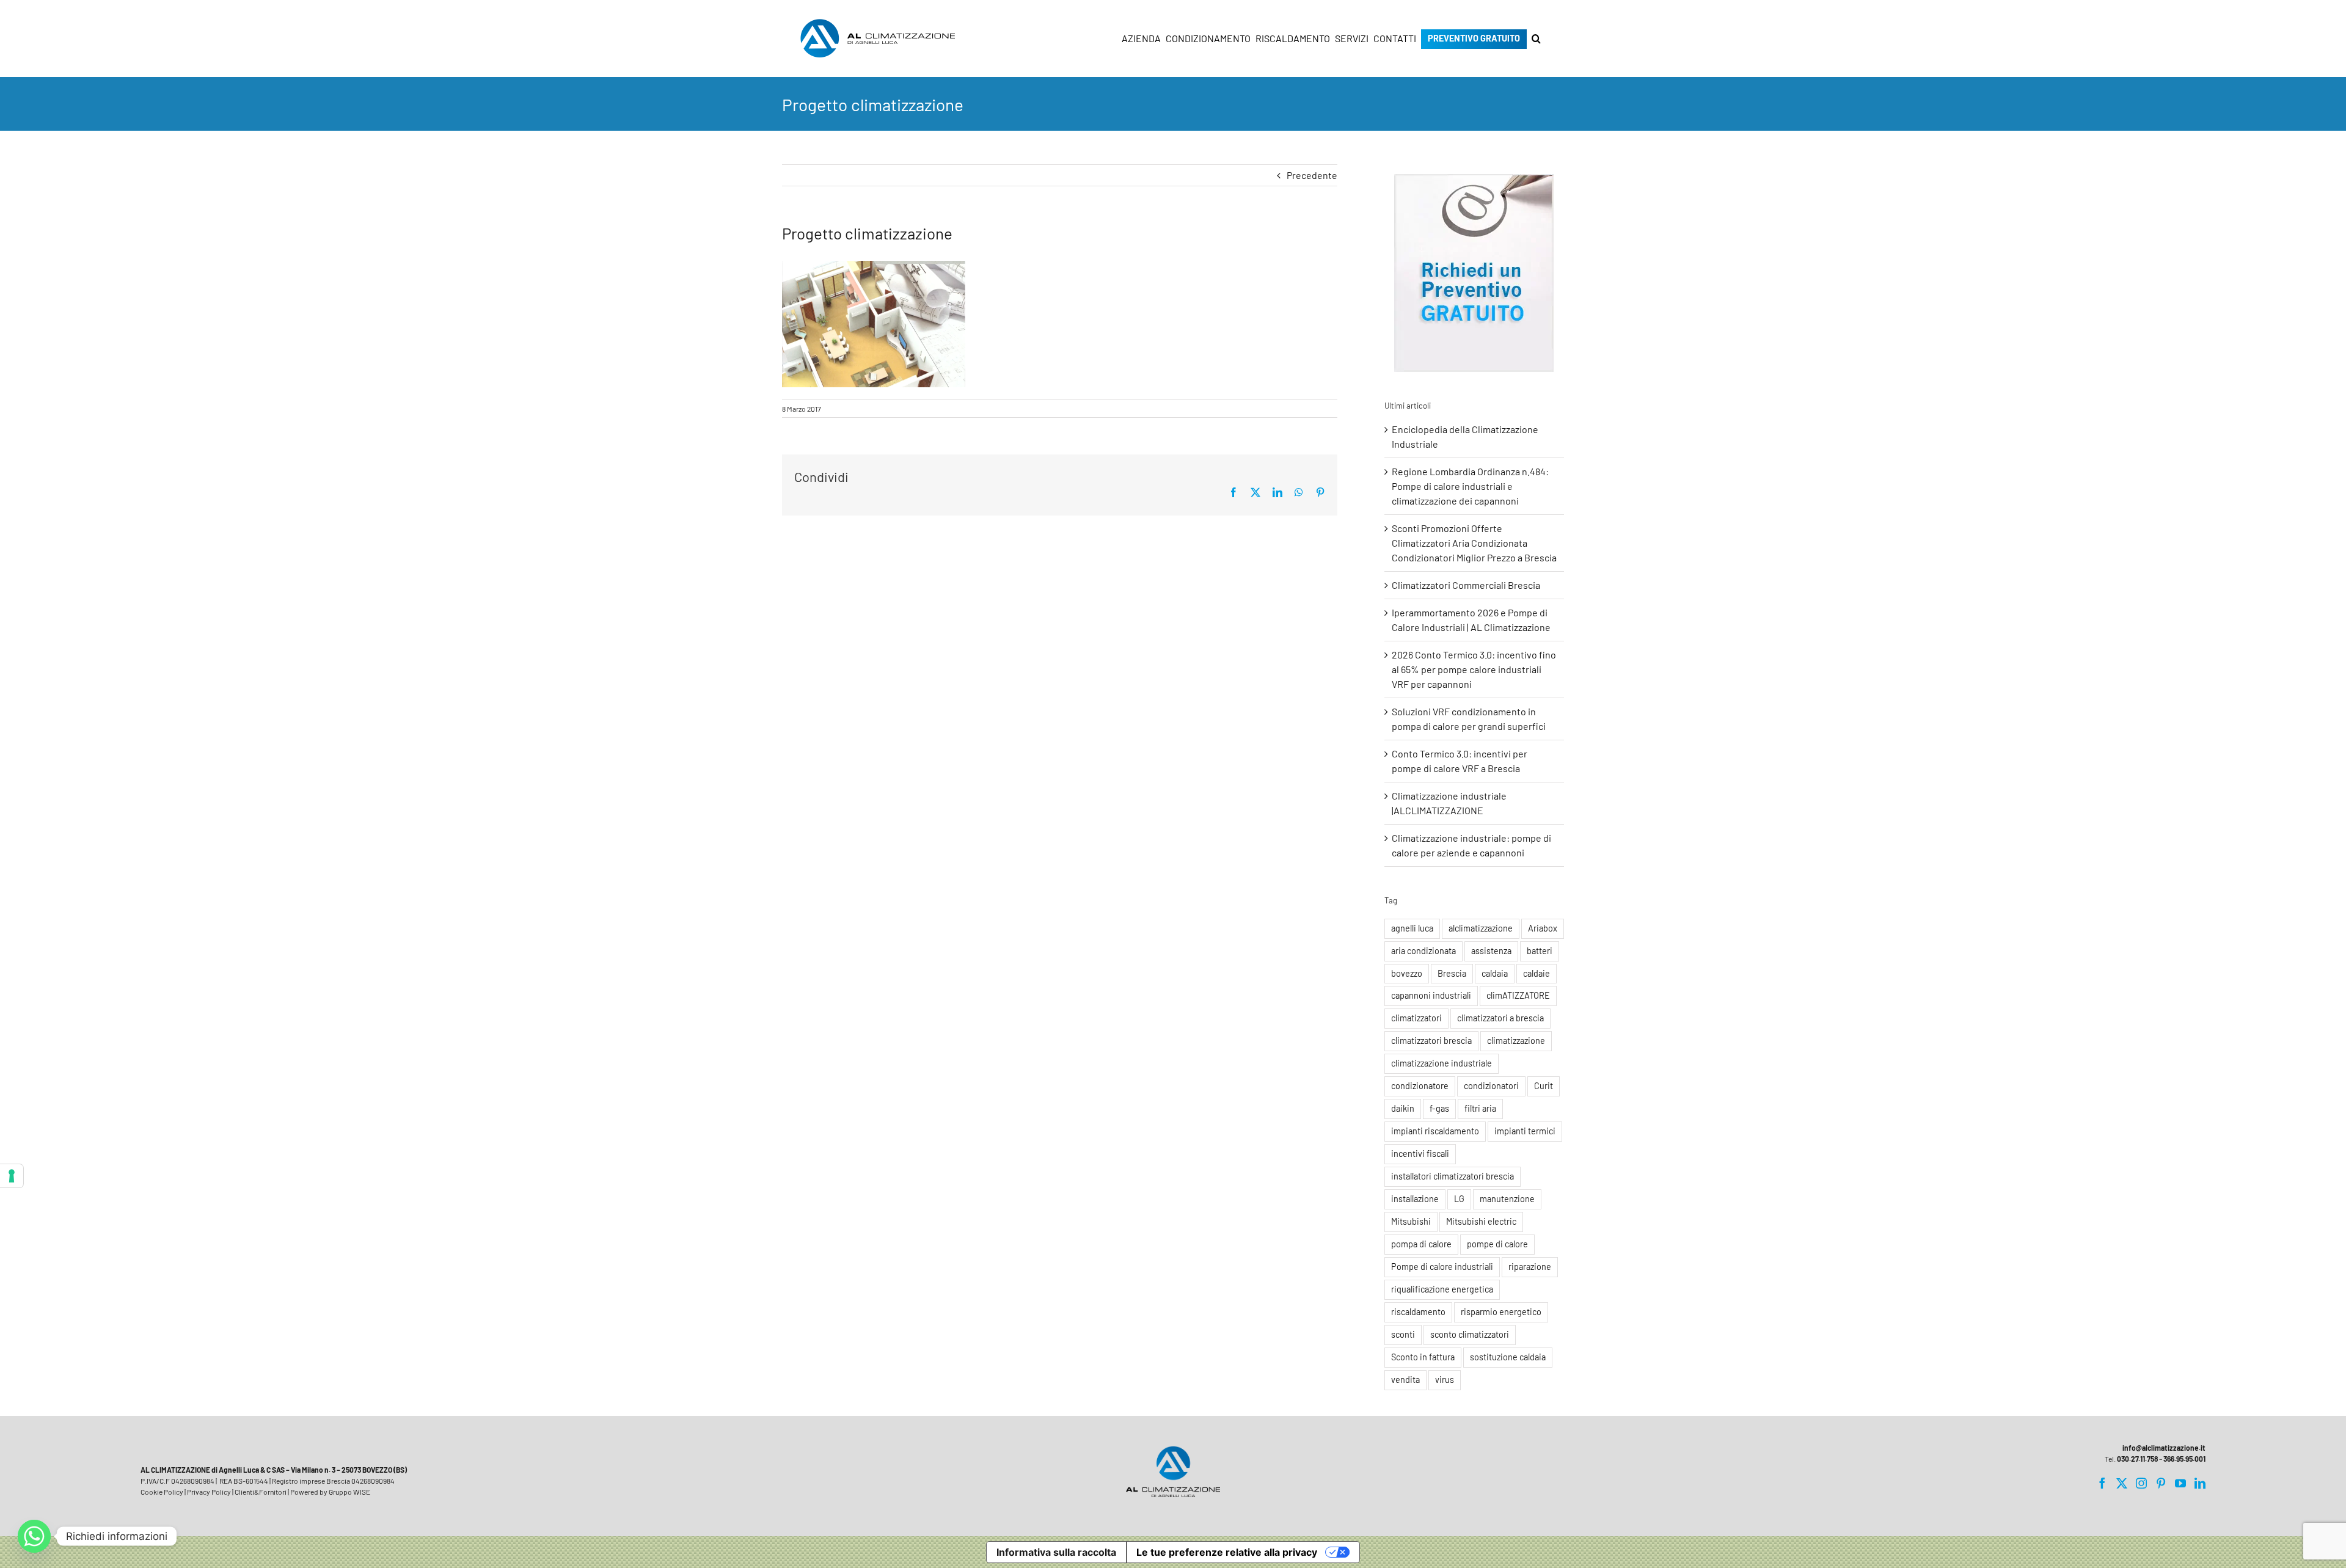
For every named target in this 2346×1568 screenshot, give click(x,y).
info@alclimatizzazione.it (2164, 1448)
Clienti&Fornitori (261, 1492)
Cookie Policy (162, 1492)
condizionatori (1491, 1086)
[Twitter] (2122, 1483)
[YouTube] (2180, 1483)
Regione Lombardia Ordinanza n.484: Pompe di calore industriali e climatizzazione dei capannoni (1470, 486)
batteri (1540, 951)
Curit (1544, 1086)
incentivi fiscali (1420, 1154)
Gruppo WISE (349, 1492)
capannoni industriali (1431, 995)
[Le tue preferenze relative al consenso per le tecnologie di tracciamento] (12, 1176)
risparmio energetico (1501, 1312)
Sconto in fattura (1423, 1357)
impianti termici (1525, 1131)
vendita (1405, 1380)
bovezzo (1407, 973)
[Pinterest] (2161, 1483)
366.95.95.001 (2184, 1459)
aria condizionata (1423, 951)
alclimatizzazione (1481, 928)
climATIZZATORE (1518, 995)
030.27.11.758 (2137, 1459)
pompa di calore (1421, 1244)
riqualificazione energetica (1442, 1289)
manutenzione (1507, 1199)
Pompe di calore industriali (1442, 1267)
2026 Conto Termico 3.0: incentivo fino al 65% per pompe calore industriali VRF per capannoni (1474, 669)
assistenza (1491, 951)
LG (1459, 1199)
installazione (1415, 1199)
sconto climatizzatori (1470, 1334)
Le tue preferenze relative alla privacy (1227, 1552)
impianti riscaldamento (1435, 1131)
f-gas (1439, 1108)
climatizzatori (1416, 1018)
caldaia (1495, 973)
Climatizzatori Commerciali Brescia (1466, 585)
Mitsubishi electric (1481, 1221)
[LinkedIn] (2200, 1483)
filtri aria (1480, 1108)
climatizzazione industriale (1442, 1063)
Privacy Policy (209, 1492)
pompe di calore (1497, 1244)
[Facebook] (2102, 1483)
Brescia (1452, 973)
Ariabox (1543, 928)
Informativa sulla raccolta (1056, 1552)
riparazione (1530, 1267)
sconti (1403, 1334)
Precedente (1312, 175)
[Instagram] (2141, 1483)
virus (1445, 1380)
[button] (1536, 38)
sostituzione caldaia (1508, 1357)
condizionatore (1420, 1086)
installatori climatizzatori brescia (1453, 1176)
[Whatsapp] (34, 1536)
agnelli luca (1412, 928)
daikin (1403, 1108)
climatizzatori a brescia (1500, 1018)
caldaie (1537, 973)
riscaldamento (1418, 1312)
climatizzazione (1516, 1041)
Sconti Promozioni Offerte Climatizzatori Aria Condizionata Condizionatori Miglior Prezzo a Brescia (1474, 543)
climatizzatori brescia (1431, 1041)
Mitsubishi (1411, 1221)
